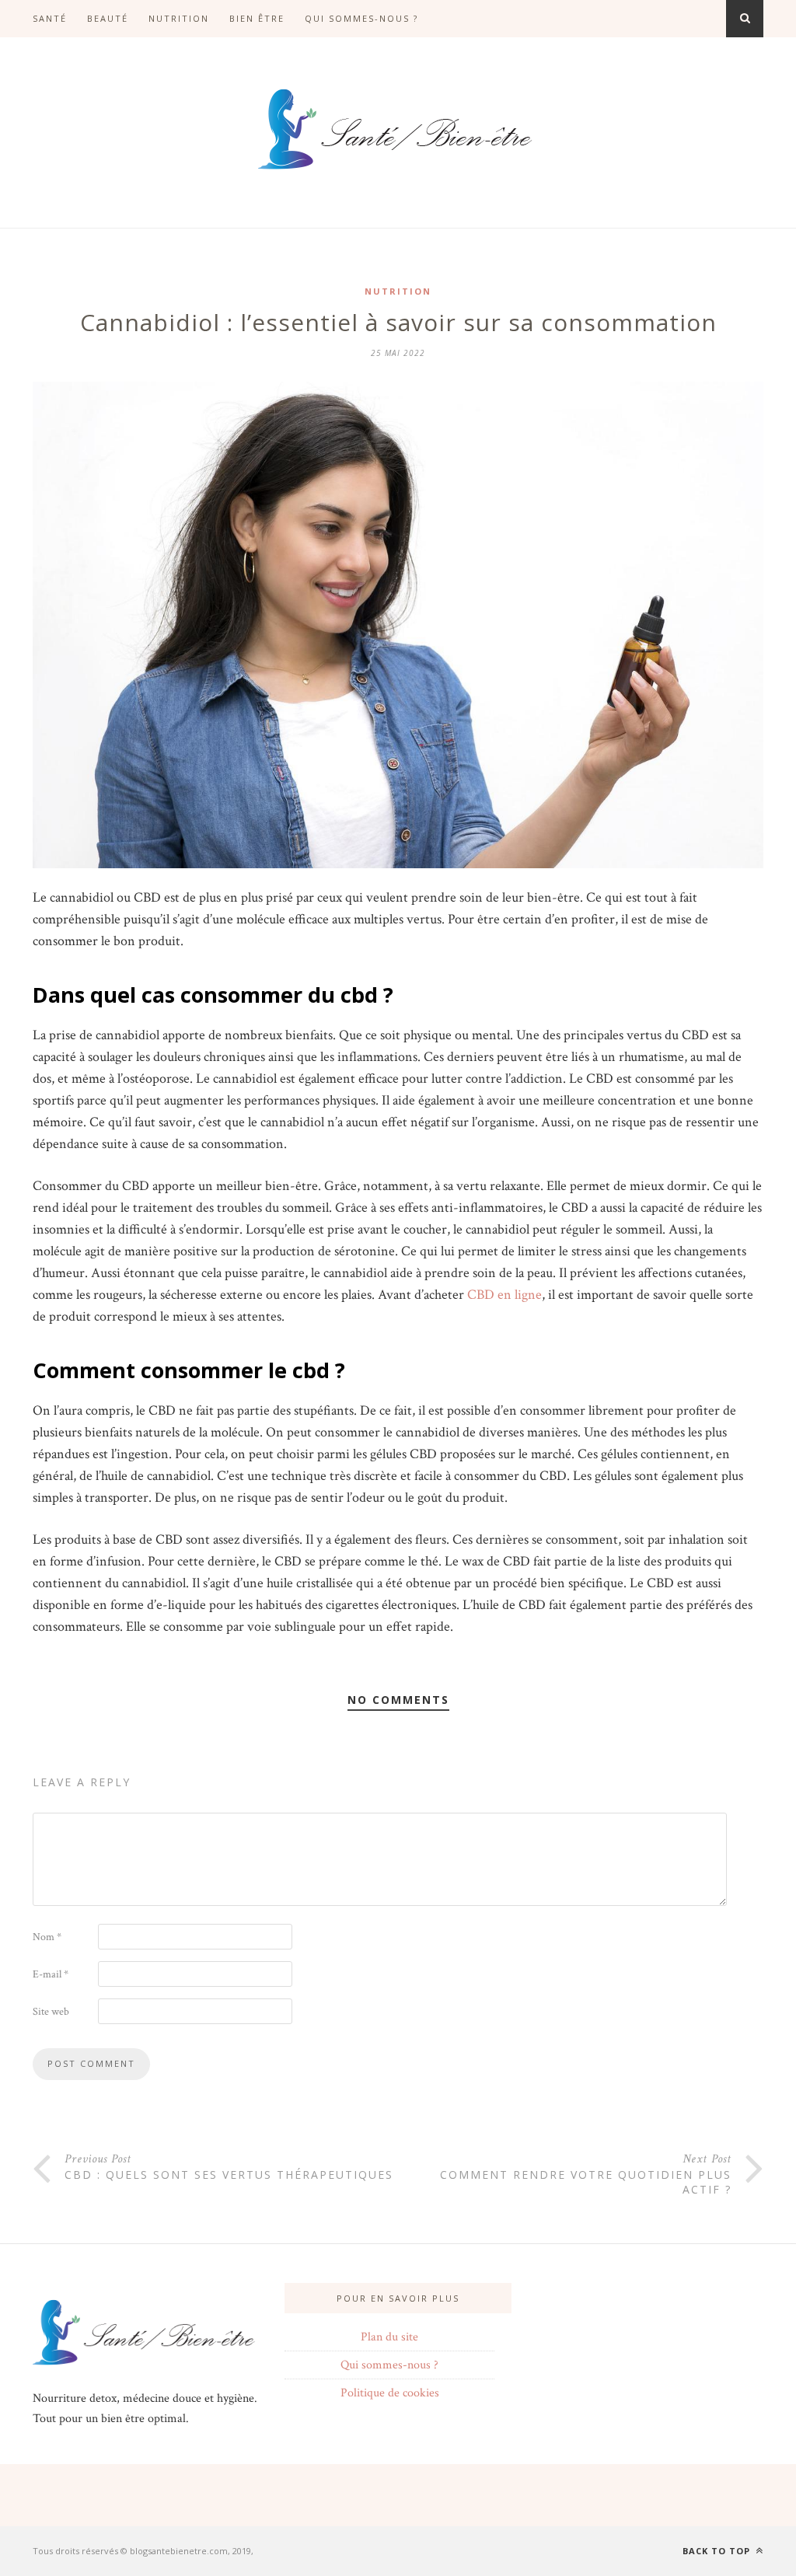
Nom (47, 1937)
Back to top (718, 2551)
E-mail (51, 1974)
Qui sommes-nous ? (361, 18)
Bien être (257, 18)
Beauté (108, 18)
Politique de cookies (390, 2393)
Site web (51, 2012)
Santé (50, 18)
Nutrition (179, 18)
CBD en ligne (504, 1295)
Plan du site (389, 2337)
